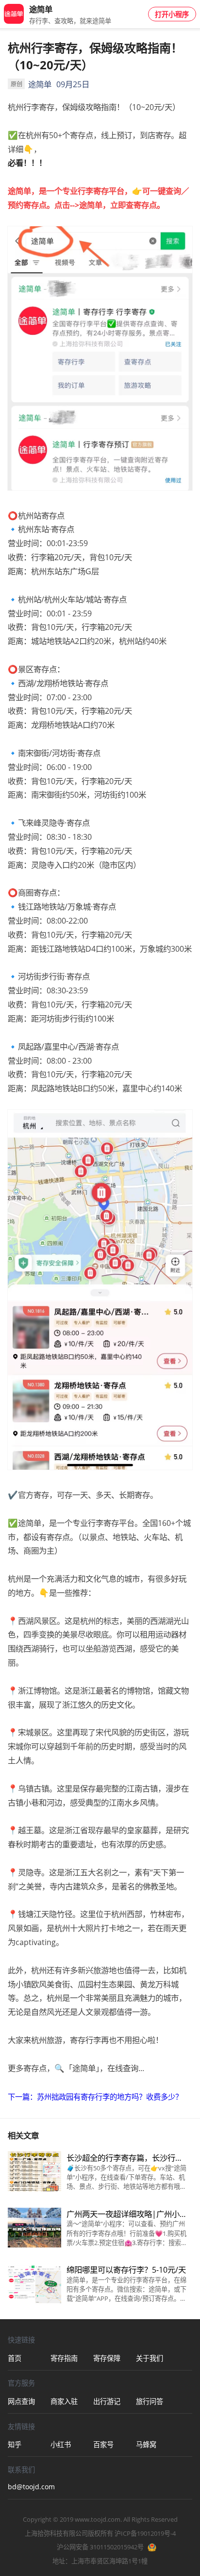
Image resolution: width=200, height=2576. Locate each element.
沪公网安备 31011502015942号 (100, 2547)
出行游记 (107, 2401)
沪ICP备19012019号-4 (145, 2533)
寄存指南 (64, 2358)
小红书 (61, 2444)
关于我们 (150, 2358)
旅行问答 (150, 2401)
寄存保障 (107, 2358)
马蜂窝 (146, 2444)
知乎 (15, 2444)
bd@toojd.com (29, 2487)
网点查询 (21, 2401)
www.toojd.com (98, 2519)
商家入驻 (64, 2401)
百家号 (103, 2444)
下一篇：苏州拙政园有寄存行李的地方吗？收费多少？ (95, 2097)
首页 (15, 2358)
